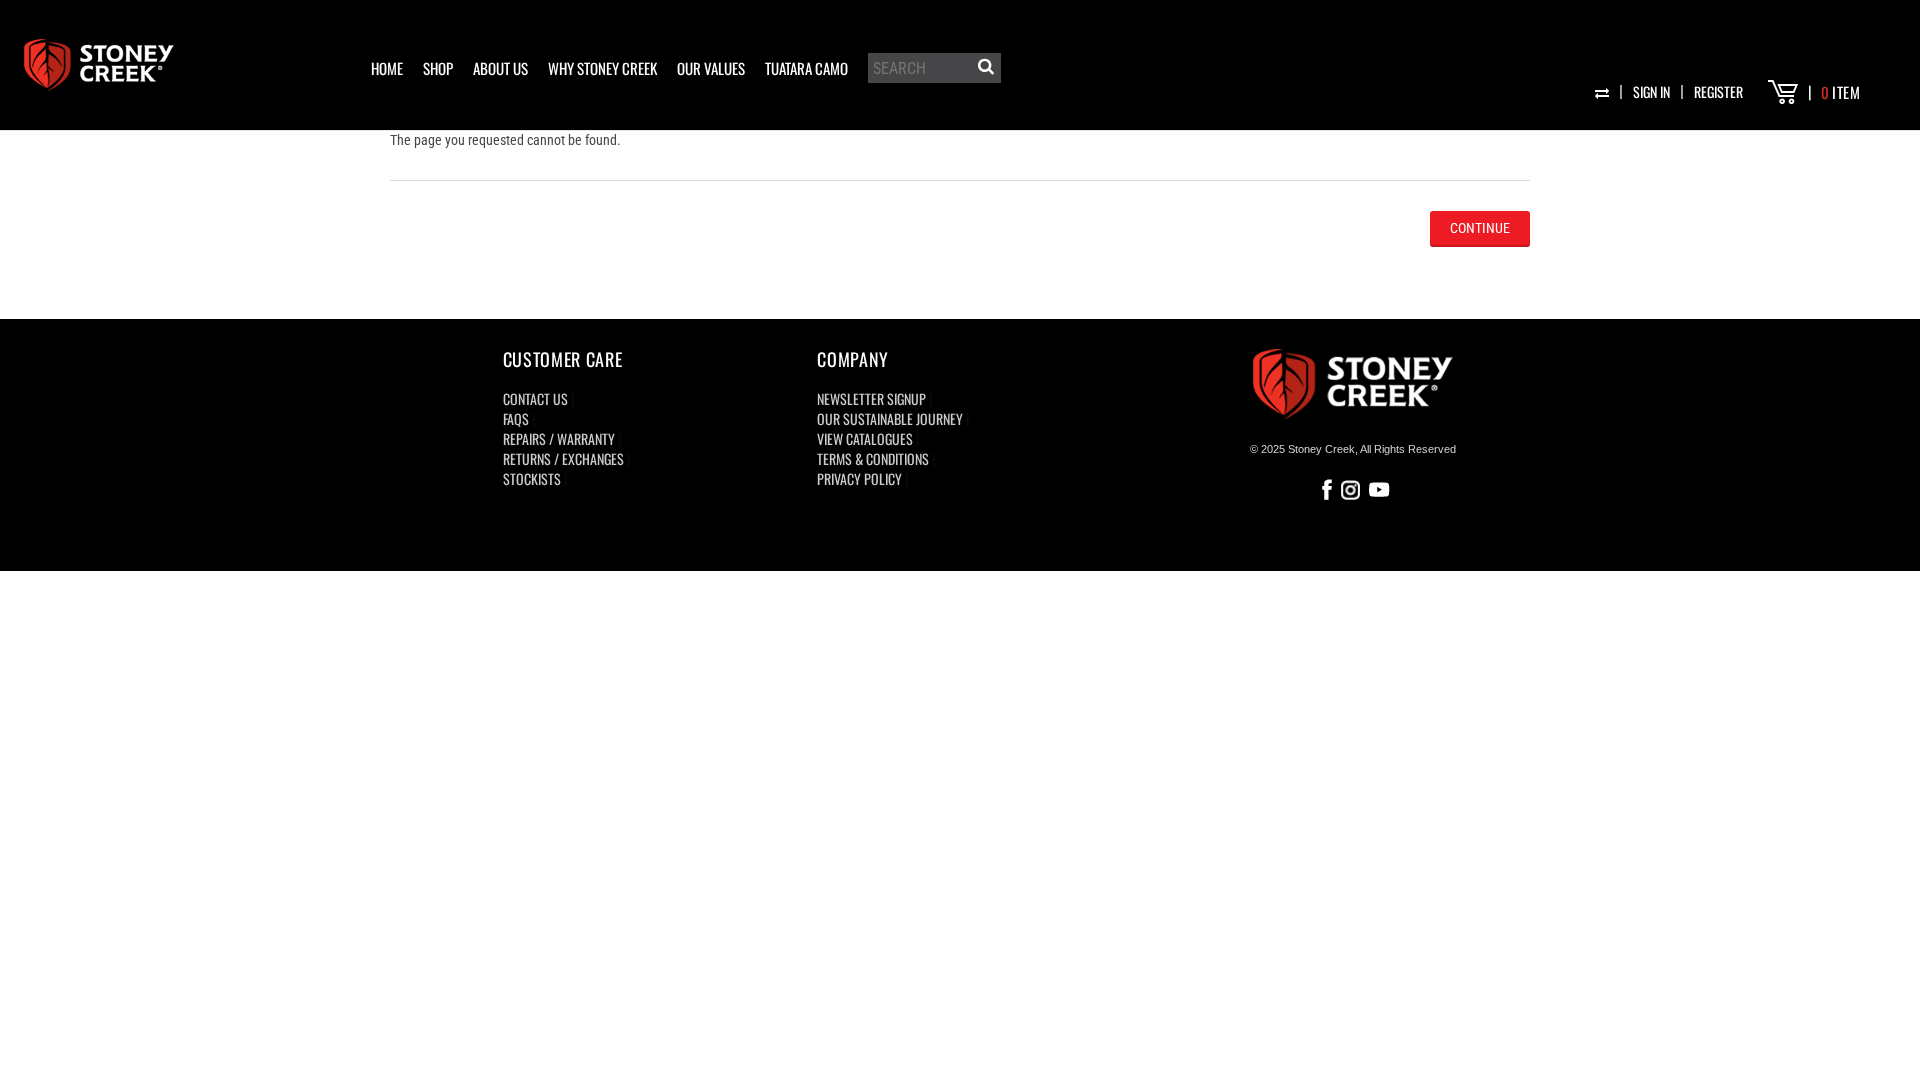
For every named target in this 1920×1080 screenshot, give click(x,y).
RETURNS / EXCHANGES (563, 458)
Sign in (1651, 91)
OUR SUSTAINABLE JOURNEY (890, 418)
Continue (1480, 228)
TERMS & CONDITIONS (873, 458)
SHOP (438, 68)
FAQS (516, 418)
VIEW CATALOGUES (865, 438)
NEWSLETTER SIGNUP (871, 398)
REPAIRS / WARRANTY (559, 438)
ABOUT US (500, 68)
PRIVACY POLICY (859, 478)
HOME (387, 68)
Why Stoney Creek (602, 68)
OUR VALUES (711, 68)
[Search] (984, 70)
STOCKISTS (532, 478)
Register (1718, 91)
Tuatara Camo (806, 68)
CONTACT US (535, 398)
